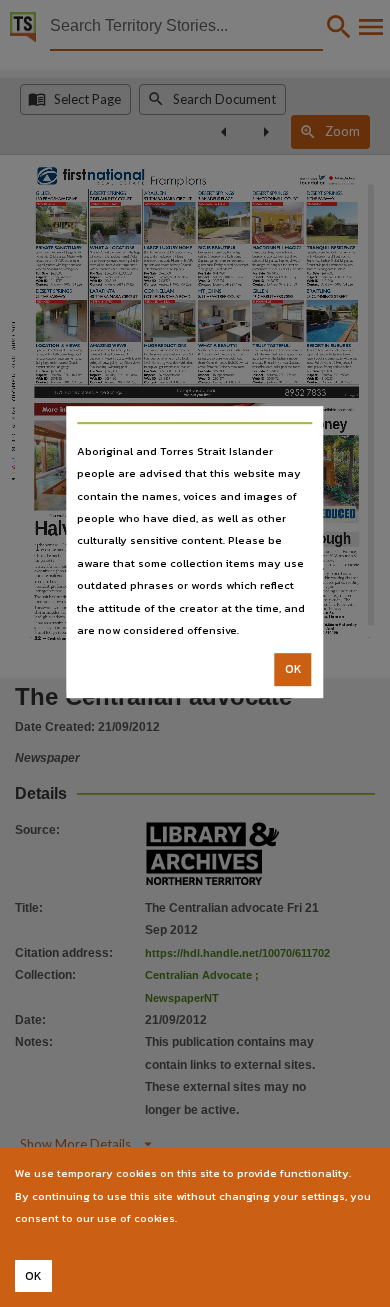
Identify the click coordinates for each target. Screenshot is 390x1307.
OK (293, 670)
